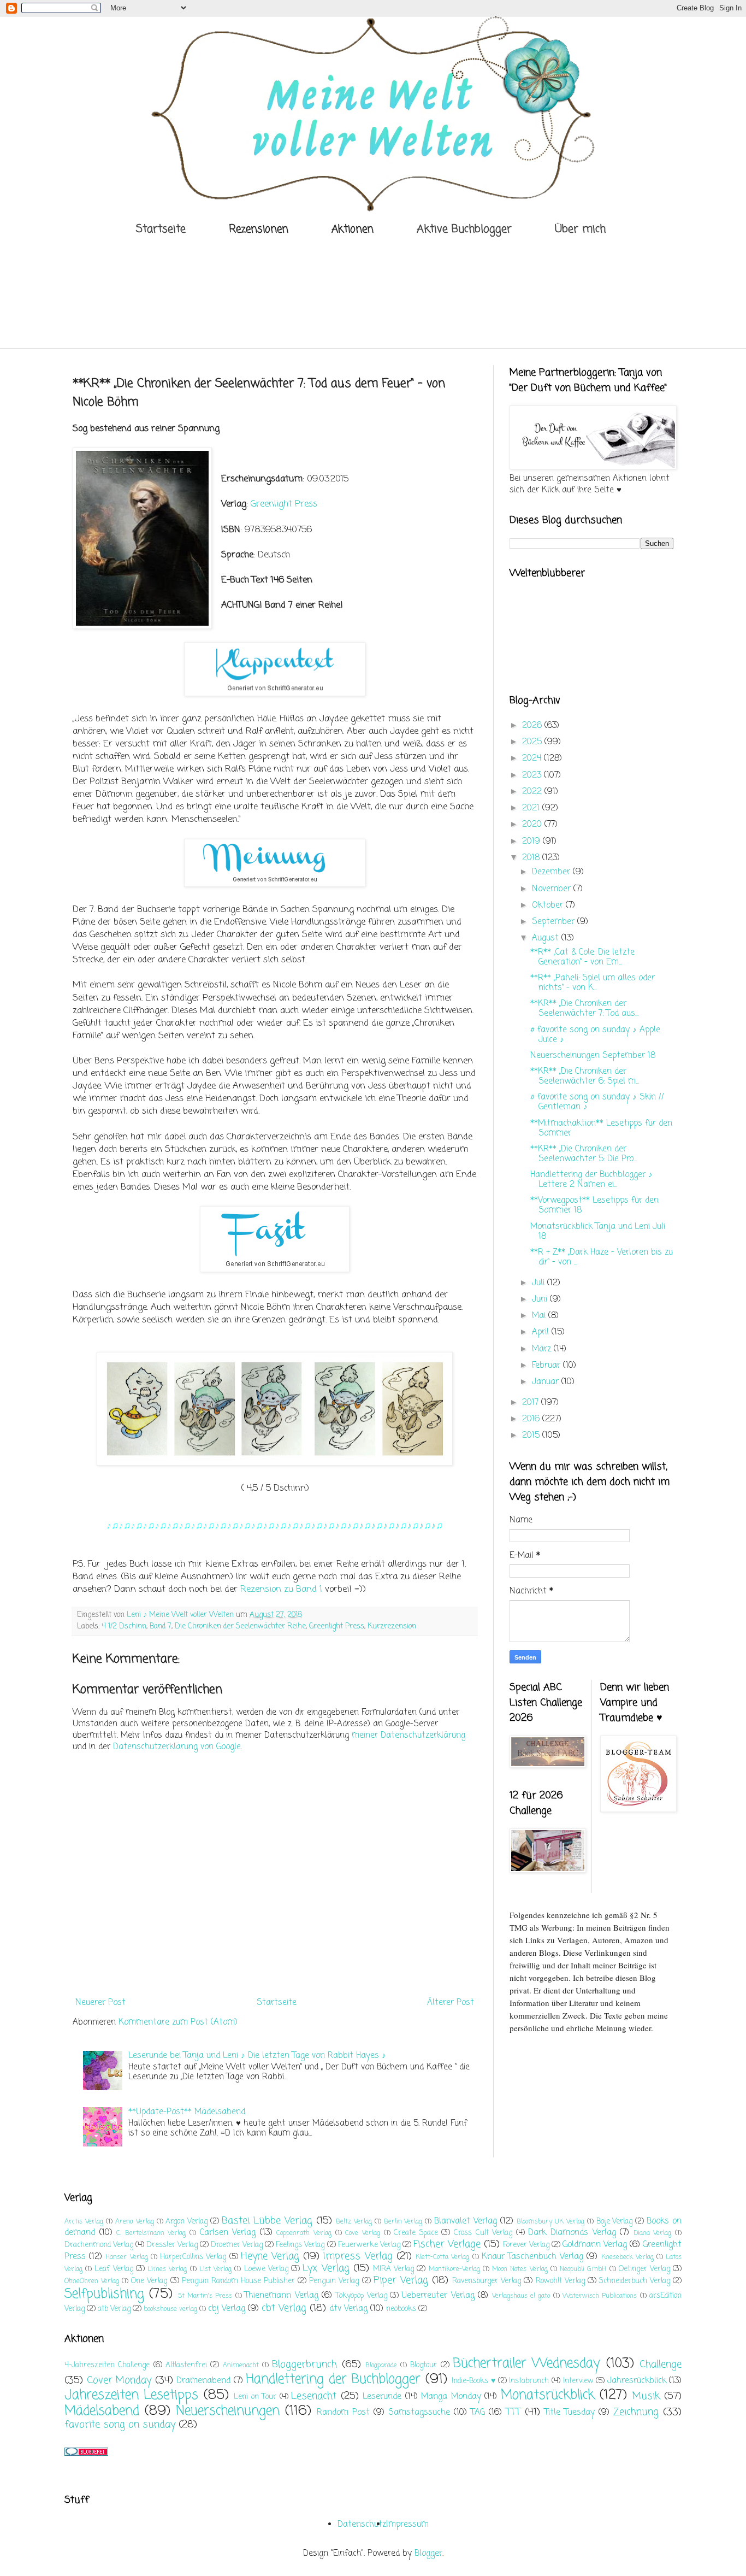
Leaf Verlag (114, 2269)
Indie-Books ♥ (473, 2381)
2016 (532, 1419)
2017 (532, 1403)
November (553, 889)
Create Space (416, 2233)
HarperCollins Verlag (193, 2257)
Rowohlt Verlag (560, 2281)
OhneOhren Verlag (92, 2281)
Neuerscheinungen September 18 (593, 1056)
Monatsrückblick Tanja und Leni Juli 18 (598, 1232)
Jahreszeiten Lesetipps (131, 2395)
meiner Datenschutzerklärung (408, 1736)
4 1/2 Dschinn (124, 1627)
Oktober (549, 905)
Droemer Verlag (237, 2245)
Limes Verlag (167, 2269)
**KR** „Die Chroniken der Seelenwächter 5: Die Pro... (584, 1154)
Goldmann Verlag (595, 2245)
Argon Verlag (187, 2222)
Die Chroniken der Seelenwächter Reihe (240, 1627)
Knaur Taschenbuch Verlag (532, 2257)
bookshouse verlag (170, 2309)
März (543, 1349)
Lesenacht (314, 2396)
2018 (532, 858)
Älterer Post (451, 2003)
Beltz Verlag (354, 2222)
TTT (513, 2412)
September (555, 922)
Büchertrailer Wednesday (526, 2364)
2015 (532, 1436)
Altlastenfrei (186, 2365)
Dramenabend (203, 2381)
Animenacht (241, 2366)
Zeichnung (636, 2412)
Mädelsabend (102, 2411)
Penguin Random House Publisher (238, 2281)
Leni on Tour (255, 2397)
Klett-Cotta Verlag (442, 2257)
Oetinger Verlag (644, 2269)
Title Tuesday (570, 2413)
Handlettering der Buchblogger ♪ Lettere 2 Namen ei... (591, 1180)
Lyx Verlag (326, 2268)
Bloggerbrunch (304, 2365)
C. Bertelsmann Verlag (151, 2233)
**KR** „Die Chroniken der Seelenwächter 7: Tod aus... (584, 1009)
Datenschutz (362, 2525)
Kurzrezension (392, 1627)
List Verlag (215, 2269)
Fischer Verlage (447, 2244)
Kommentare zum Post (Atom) (178, 2022)
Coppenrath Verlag (304, 2233)
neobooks (401, 2309)
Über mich (580, 229)
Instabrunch (529, 2381)
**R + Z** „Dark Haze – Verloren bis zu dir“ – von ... (602, 1257)
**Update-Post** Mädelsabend (187, 2112)
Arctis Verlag (84, 2222)
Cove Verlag (363, 2233)
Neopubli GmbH (583, 2269)
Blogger (428, 2554)
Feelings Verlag (300, 2245)
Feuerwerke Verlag (369, 2245)
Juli (540, 1283)
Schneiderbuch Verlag (635, 2281)
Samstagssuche (419, 2413)
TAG (478, 2413)
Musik (646, 2396)
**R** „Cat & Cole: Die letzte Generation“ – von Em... (582, 957)
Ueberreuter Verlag (438, 2296)
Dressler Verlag (172, 2245)
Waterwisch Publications (600, 2296)
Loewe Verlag (266, 2269)
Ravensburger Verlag (487, 2281)
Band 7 (161, 1627)
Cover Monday (119, 2380)
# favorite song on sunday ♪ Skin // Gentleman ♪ (597, 1102)
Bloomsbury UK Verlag (550, 2222)
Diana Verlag (653, 2233)
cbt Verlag (284, 2308)
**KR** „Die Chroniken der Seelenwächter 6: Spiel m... (585, 1077)
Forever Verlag (526, 2245)
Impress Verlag (358, 2256)
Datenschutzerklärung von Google (177, 1747)
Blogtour (424, 2365)
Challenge (661, 2365)
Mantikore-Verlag (454, 2269)
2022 (533, 792)
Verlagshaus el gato (521, 2296)
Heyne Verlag (270, 2256)
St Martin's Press (205, 2296)
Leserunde (382, 2397)
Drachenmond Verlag (99, 2245)
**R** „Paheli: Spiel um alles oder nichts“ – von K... (593, 983)
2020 (533, 825)
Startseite (161, 229)
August (547, 938)
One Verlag (149, 2281)
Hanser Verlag (126, 2257)
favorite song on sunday (120, 2425)
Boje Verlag (615, 2222)
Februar (547, 1366)
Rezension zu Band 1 (281, 1589)
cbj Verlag (227, 2309)
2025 (533, 742)
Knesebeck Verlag (627, 2257)
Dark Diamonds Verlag (572, 2233)
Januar (547, 1382)
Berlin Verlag (403, 2222)
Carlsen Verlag (228, 2233)
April (542, 1332)
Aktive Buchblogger (464, 229)
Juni (541, 1299)
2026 (533, 726)
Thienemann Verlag (281, 2296)
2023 (533, 775)
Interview (578, 2381)
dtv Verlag (348, 2309)
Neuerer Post (100, 2003)
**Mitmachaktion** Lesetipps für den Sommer (601, 1128)
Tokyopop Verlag (361, 2296)
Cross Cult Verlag (483, 2233)
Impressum (407, 2525)
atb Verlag (114, 2309)
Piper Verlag (401, 2280)
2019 (532, 842)
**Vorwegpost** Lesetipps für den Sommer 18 (594, 1205)
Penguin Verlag (334, 2281)
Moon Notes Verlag (520, 2269)
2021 (532, 808)
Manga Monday (451, 2397)
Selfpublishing (104, 2294)
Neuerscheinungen (228, 2411)
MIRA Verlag (393, 2269)
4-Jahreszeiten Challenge (107, 2365)
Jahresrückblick (637, 2381)
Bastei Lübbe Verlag (267, 2221)
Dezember (552, 872)
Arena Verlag (135, 2222)
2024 (533, 758)
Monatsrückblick (548, 2395)
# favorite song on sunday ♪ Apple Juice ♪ (595, 1035)
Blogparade (381, 2366)
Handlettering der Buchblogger (333, 2380)
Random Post (343, 2413)
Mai (540, 1316)
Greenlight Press (284, 504)
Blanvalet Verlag (466, 2221)
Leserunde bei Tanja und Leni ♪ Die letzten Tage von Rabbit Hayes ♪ (257, 2056)
